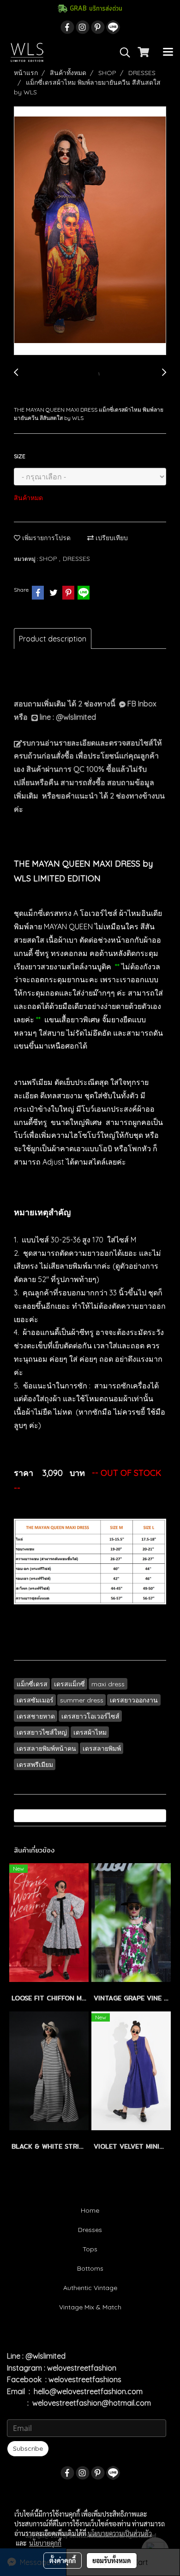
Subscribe (28, 2448)
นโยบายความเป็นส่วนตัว (120, 2533)
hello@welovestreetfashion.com (88, 2391)
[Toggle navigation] (168, 52)
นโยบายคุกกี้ (45, 2543)
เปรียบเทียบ (111, 538)
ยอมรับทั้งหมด (112, 2560)
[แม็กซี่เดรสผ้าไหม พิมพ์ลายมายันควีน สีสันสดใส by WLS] (90, 231)
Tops (90, 2249)
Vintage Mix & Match (90, 2307)
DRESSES (76, 559)
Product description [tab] (53, 639)
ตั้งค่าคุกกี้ (63, 2560)
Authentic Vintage (90, 2288)
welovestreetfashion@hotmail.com (92, 2403)
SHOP (49, 559)
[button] (122, 52)
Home (90, 2210)
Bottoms (90, 2268)
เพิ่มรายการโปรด (45, 538)
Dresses (90, 2230)
